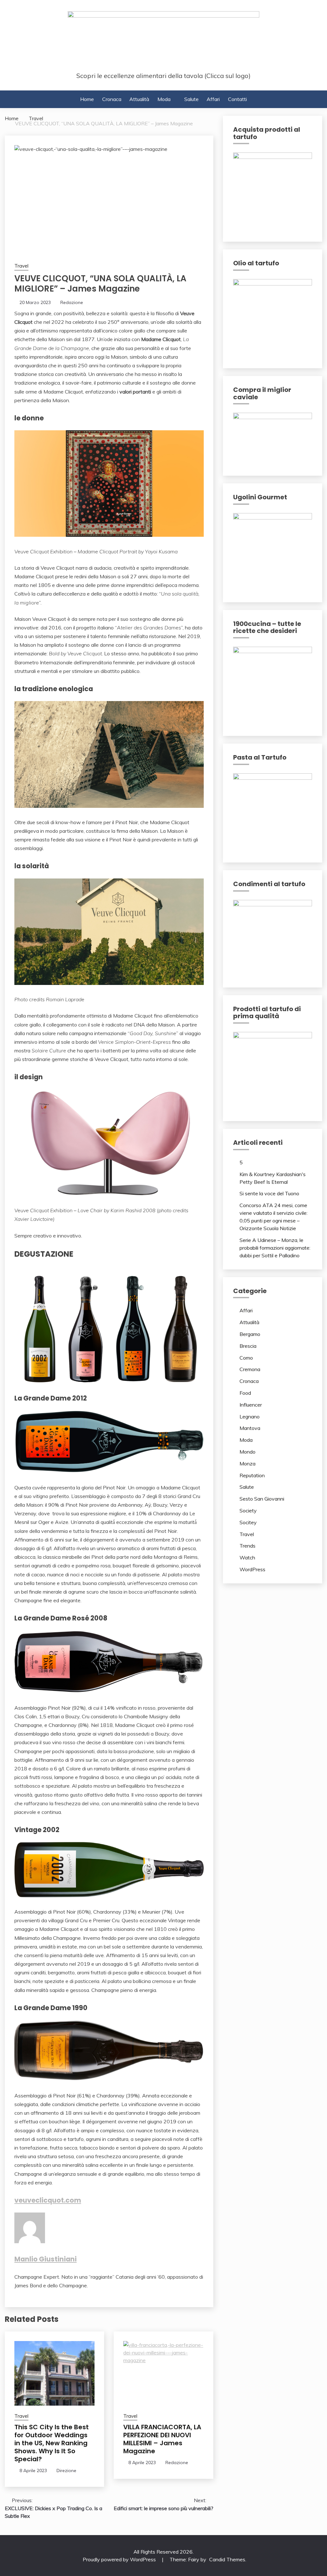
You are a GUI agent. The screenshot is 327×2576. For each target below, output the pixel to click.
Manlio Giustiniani (46, 2259)
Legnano (250, 1417)
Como (246, 1358)
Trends (247, 1546)
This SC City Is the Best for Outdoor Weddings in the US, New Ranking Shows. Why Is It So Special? (52, 2443)
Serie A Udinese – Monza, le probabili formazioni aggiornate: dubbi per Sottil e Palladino (275, 1248)
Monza (247, 1464)
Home (87, 99)
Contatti (237, 99)
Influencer (251, 1405)
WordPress (252, 1569)
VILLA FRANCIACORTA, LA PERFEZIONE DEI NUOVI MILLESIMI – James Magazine (162, 2439)
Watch (247, 1557)
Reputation (252, 1475)
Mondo (247, 1452)
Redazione (72, 302)
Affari (213, 99)
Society (248, 1510)
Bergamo (250, 1334)
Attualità (139, 99)
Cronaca (112, 99)
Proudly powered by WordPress (120, 2559)
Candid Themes (227, 2559)
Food (245, 1393)
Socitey (248, 1522)
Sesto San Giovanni (262, 1499)
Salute (191, 99)
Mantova (250, 1428)
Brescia (248, 1346)
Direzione (66, 2471)
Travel (21, 266)
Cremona (250, 1369)
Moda (164, 99)
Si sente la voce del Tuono (269, 1193)
